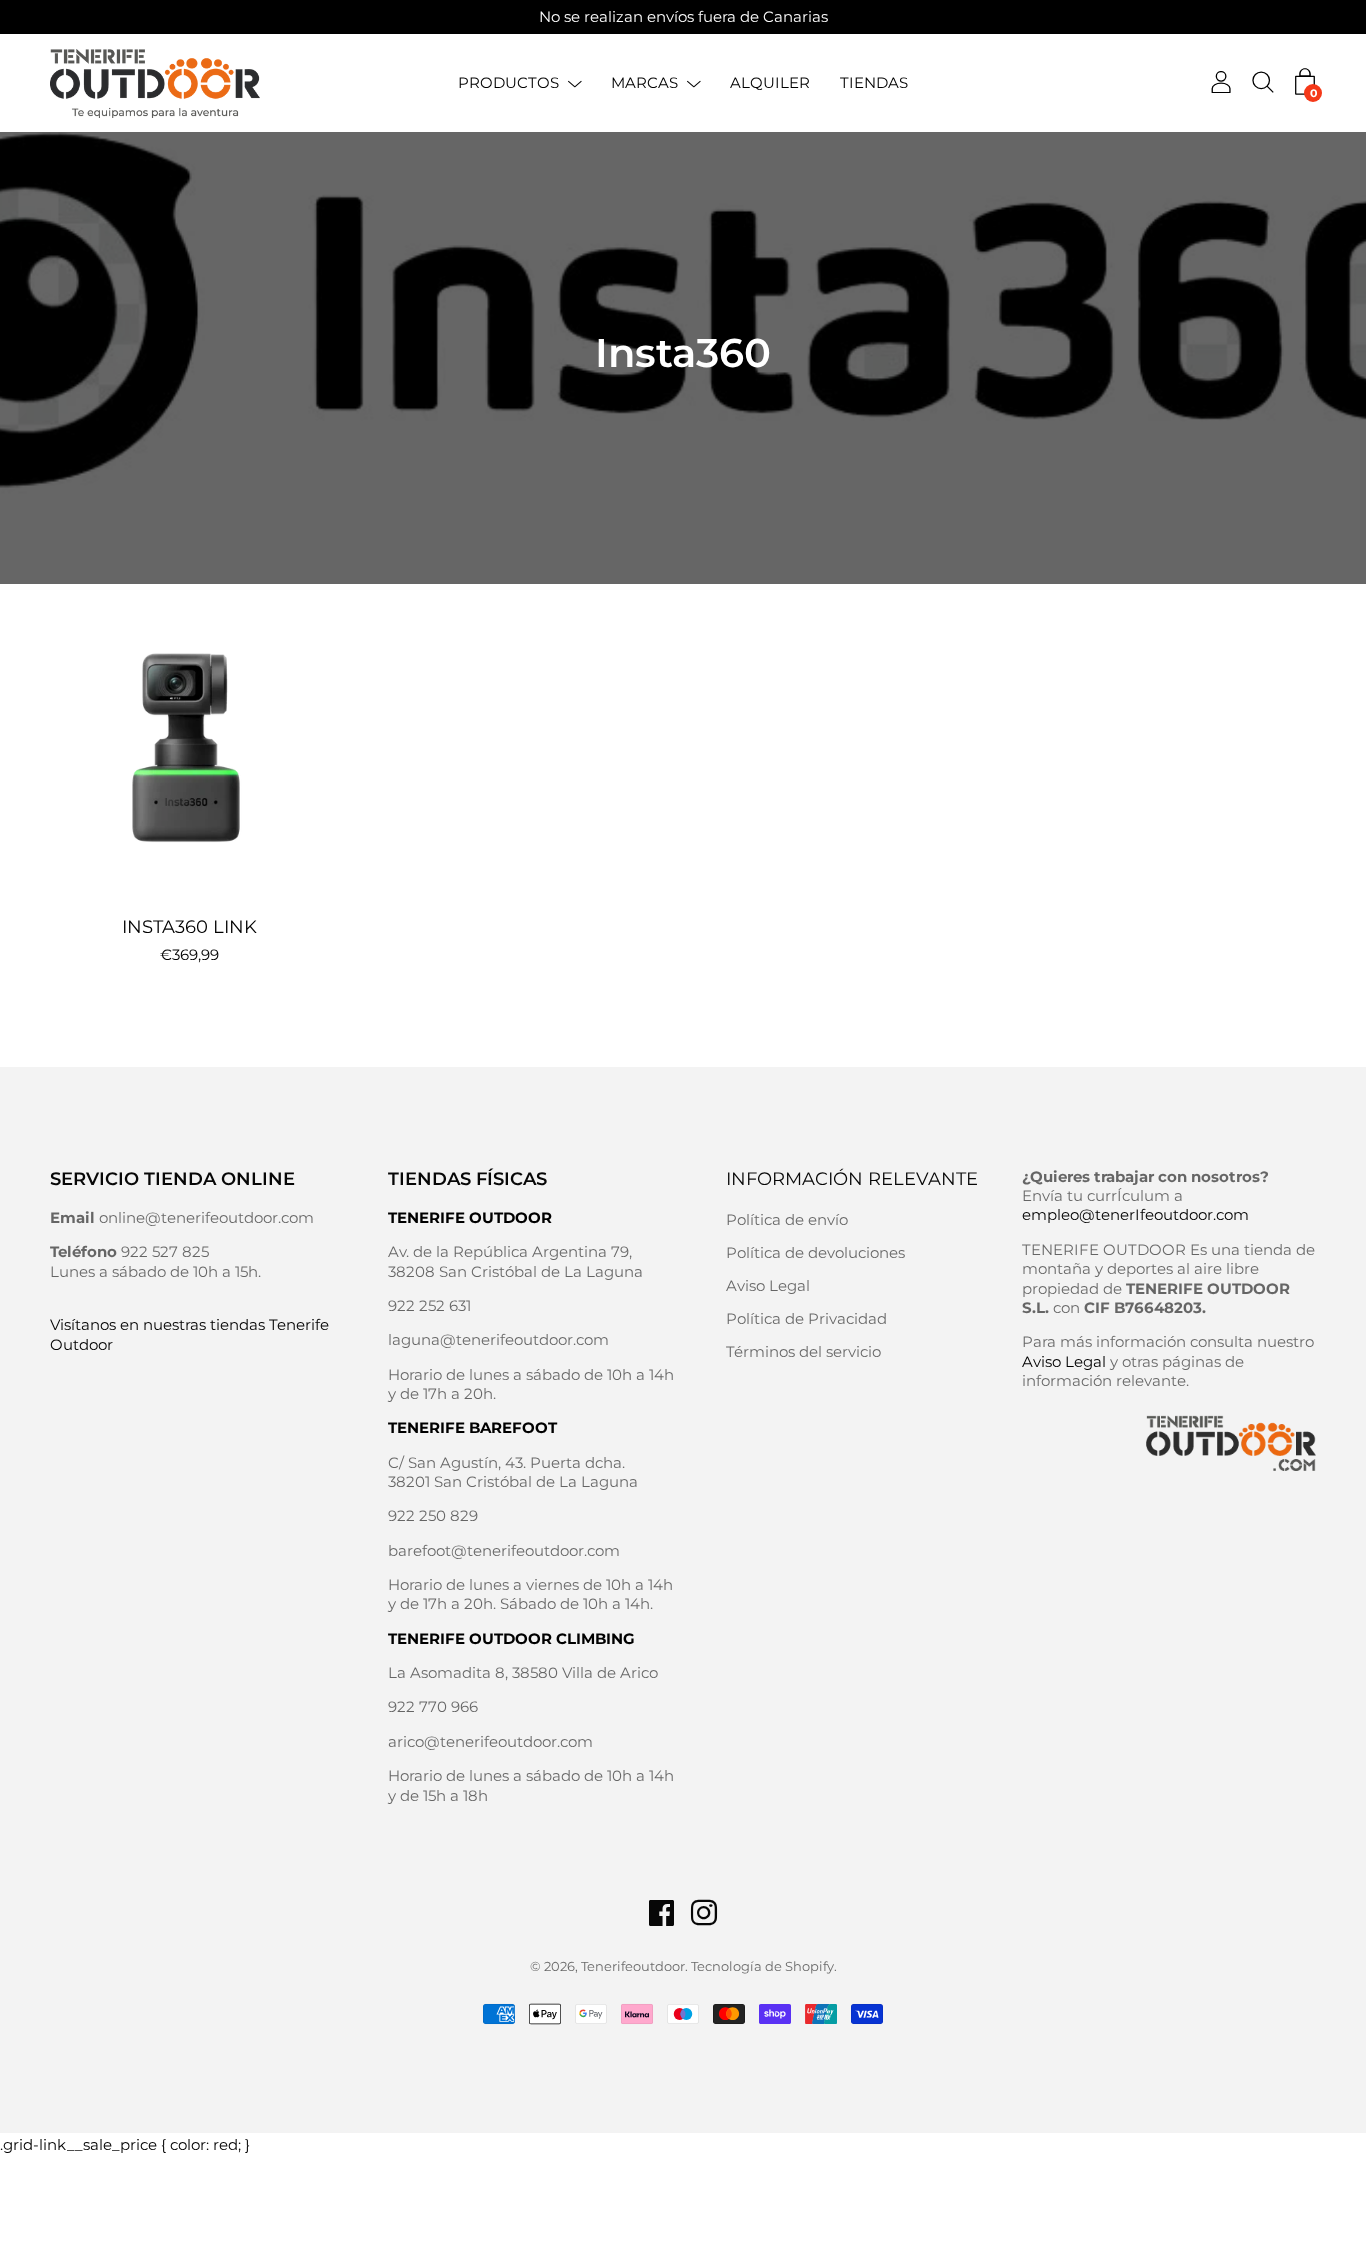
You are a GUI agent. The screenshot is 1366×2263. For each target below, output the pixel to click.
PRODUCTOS (508, 82)
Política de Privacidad (806, 1318)
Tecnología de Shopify (762, 1966)
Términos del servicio (803, 1351)
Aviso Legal (768, 1285)
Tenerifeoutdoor (633, 1966)
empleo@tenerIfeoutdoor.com (1135, 1214)
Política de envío (787, 1219)
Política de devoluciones (815, 1252)
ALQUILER (770, 82)
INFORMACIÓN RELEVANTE (852, 1179)
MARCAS (644, 82)
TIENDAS (874, 82)
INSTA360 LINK (189, 927)
